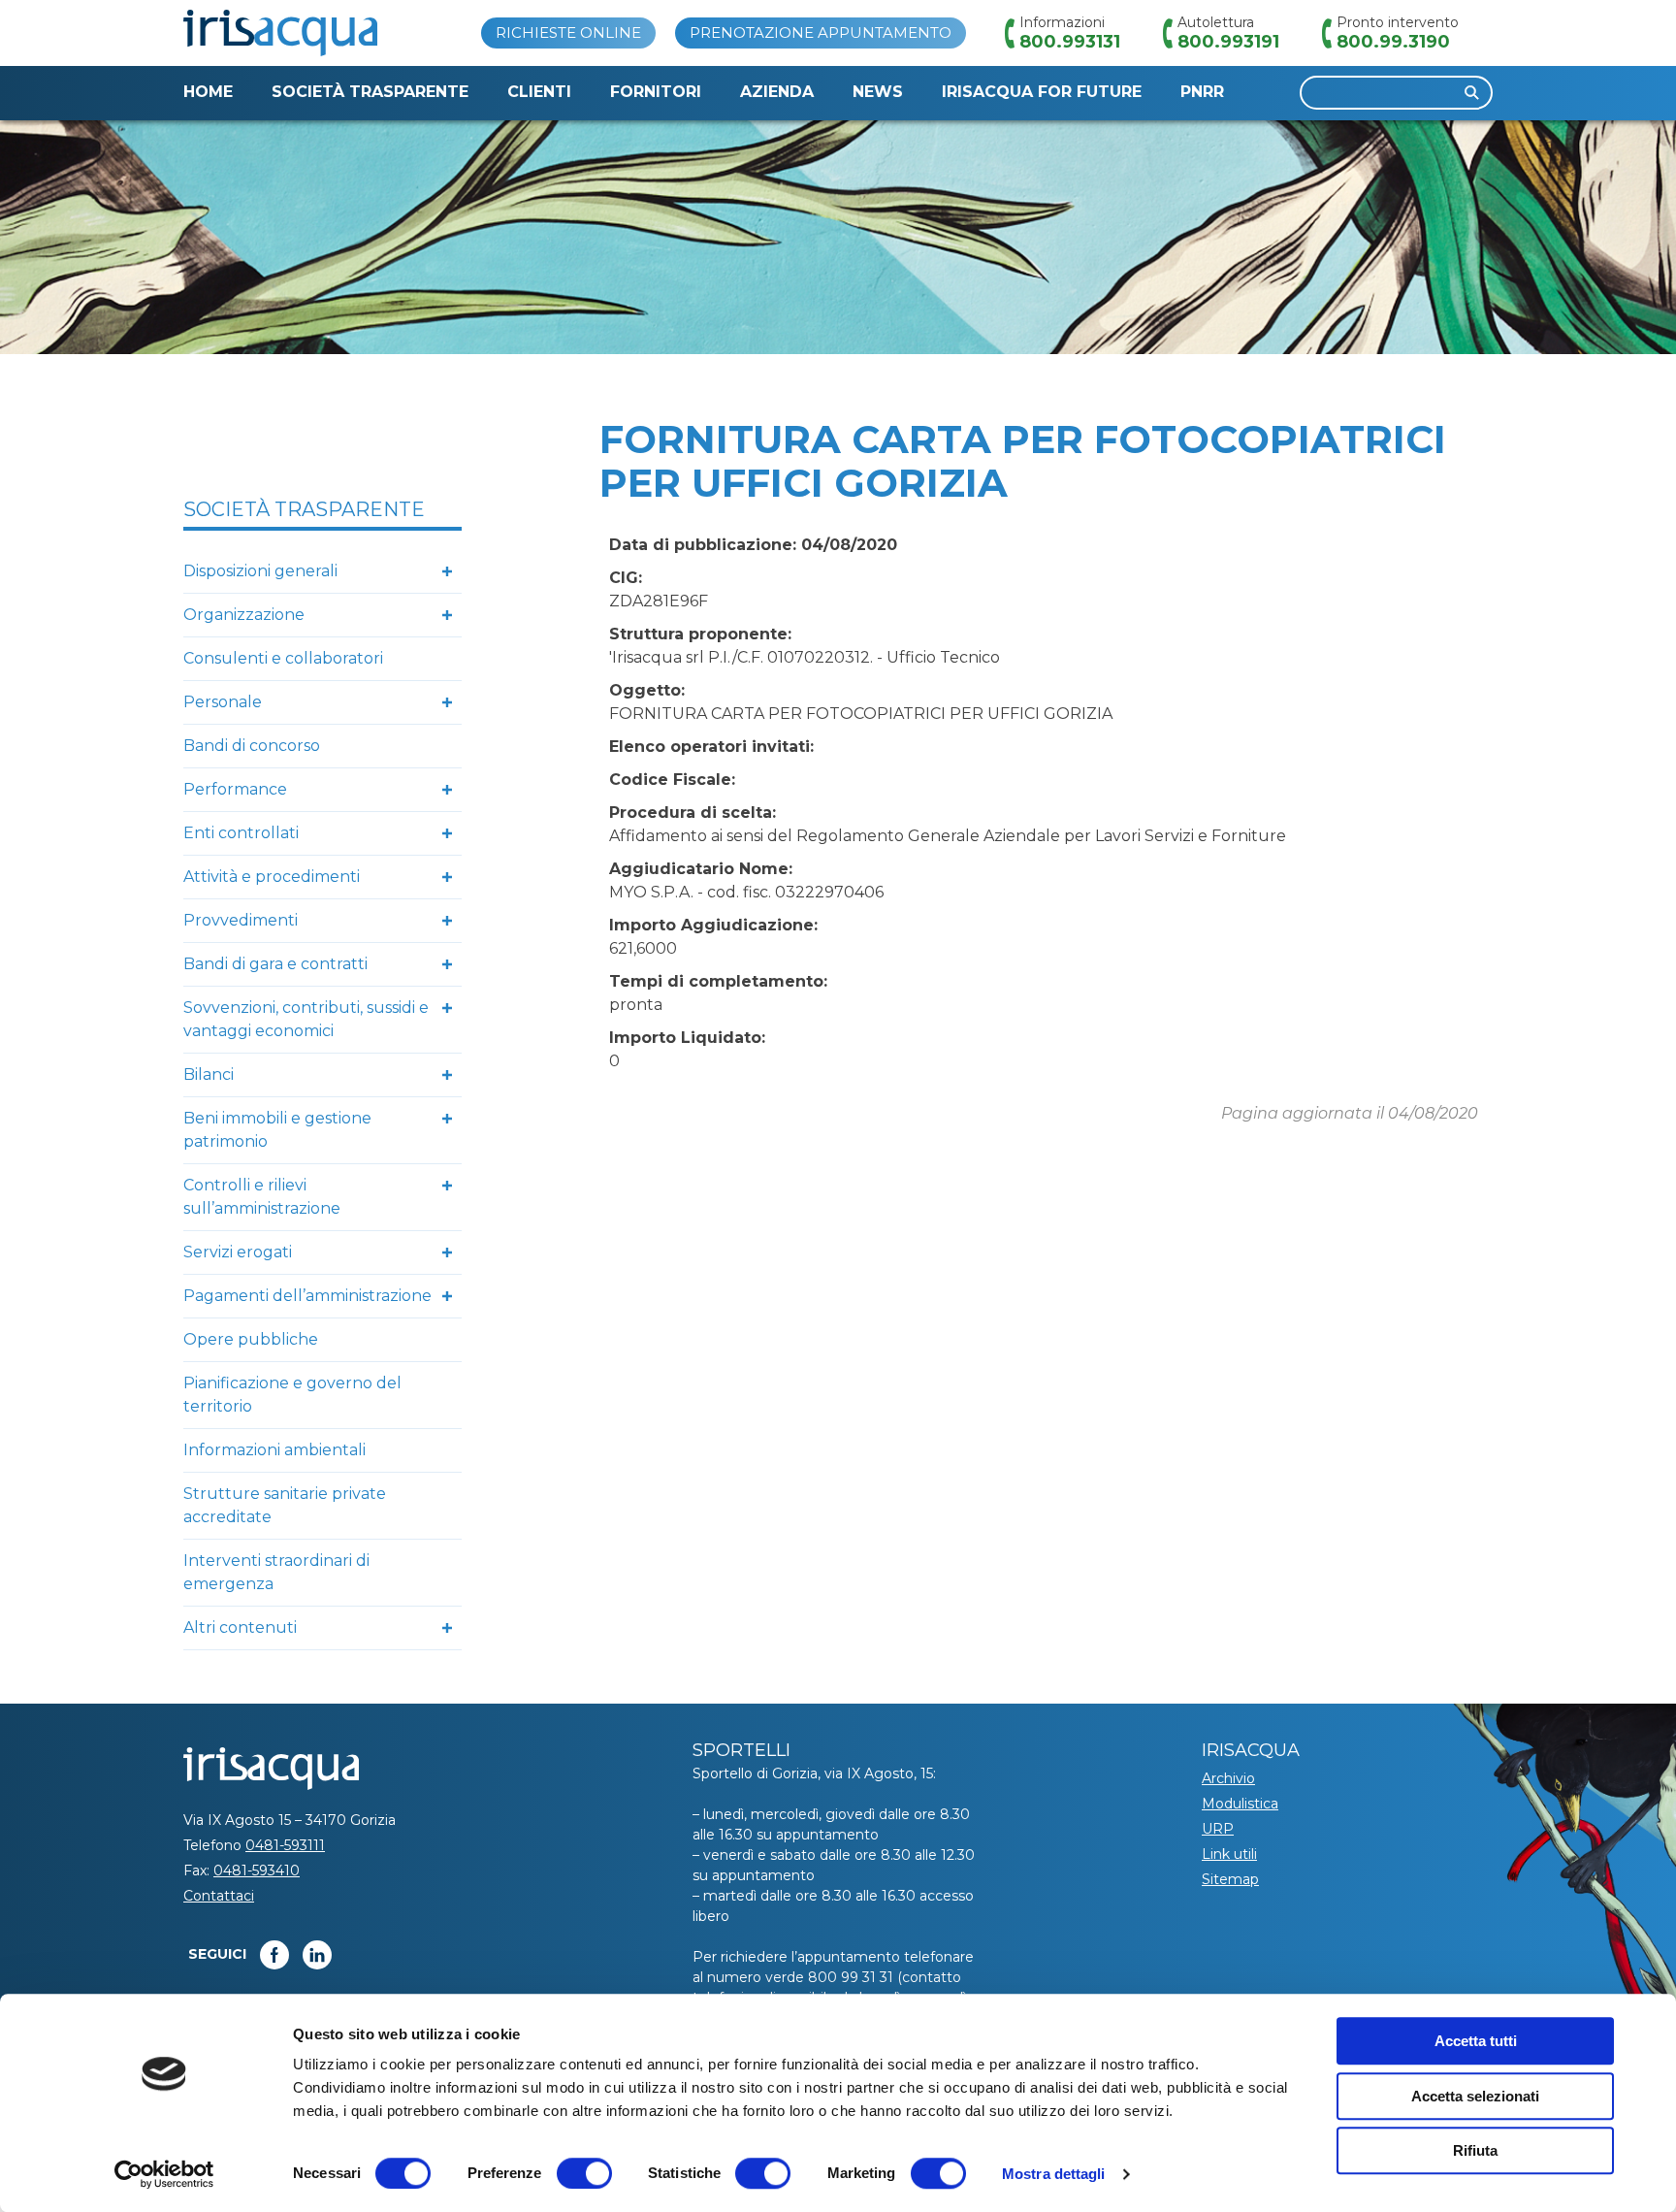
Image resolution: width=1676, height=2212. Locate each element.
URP (1218, 1829)
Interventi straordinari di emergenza (276, 1572)
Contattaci (219, 1896)
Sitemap (1230, 1879)
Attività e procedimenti (272, 877)
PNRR (1202, 92)
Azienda (777, 92)
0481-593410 (257, 1870)
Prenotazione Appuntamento (821, 33)
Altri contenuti (240, 1627)
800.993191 (1228, 42)
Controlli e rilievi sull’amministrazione (262, 1197)
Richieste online (568, 33)
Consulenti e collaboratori (283, 658)
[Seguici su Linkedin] (317, 1955)
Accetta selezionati (1475, 2096)
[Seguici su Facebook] (274, 1955)
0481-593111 (285, 1845)
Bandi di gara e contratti (275, 964)
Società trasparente (370, 92)
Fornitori (656, 92)
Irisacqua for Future (1042, 92)
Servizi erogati (238, 1252)
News (878, 92)
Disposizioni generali (260, 571)
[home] (280, 33)
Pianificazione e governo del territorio (292, 1395)
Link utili (1229, 1854)
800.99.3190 (1393, 42)
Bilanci (209, 1074)
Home (208, 92)
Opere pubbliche (251, 1339)
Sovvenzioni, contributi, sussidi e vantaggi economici (306, 1019)
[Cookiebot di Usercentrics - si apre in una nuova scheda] (164, 2174)
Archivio (1228, 1778)
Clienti (539, 92)
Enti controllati (241, 833)
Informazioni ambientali (274, 1450)
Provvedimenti (241, 920)
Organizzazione (244, 615)
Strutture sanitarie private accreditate (285, 1505)
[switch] (584, 2173)
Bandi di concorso (252, 746)
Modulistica (1240, 1804)
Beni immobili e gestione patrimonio (277, 1130)
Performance (235, 789)
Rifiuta (1475, 2150)
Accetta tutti (1476, 2041)
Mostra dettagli (1054, 2174)
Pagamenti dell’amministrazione (307, 1296)
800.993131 (1070, 42)
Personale (223, 702)
